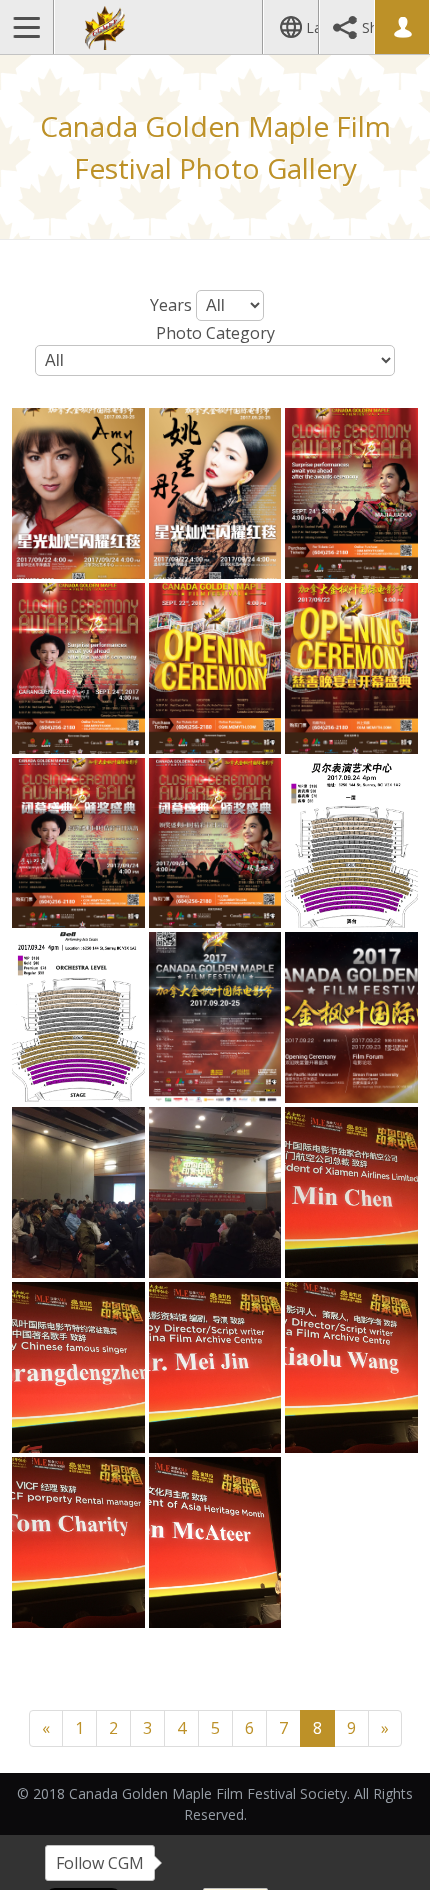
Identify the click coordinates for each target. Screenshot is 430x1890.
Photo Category (215, 333)
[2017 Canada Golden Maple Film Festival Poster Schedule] (351, 1017)
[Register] (401, 27)
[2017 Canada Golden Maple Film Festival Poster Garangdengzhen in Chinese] (78, 843)
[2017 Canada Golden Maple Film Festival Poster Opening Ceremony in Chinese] (351, 668)
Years (171, 305)
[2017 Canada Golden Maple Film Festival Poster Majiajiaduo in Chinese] (215, 843)
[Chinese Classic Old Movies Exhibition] (78, 1192)
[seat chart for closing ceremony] (78, 1017)
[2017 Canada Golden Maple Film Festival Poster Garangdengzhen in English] (78, 668)
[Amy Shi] (78, 493)
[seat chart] (351, 843)
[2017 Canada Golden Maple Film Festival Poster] (215, 1017)
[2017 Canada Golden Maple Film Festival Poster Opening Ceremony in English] (215, 668)
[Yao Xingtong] (215, 493)
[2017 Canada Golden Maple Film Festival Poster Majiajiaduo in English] (351, 493)
